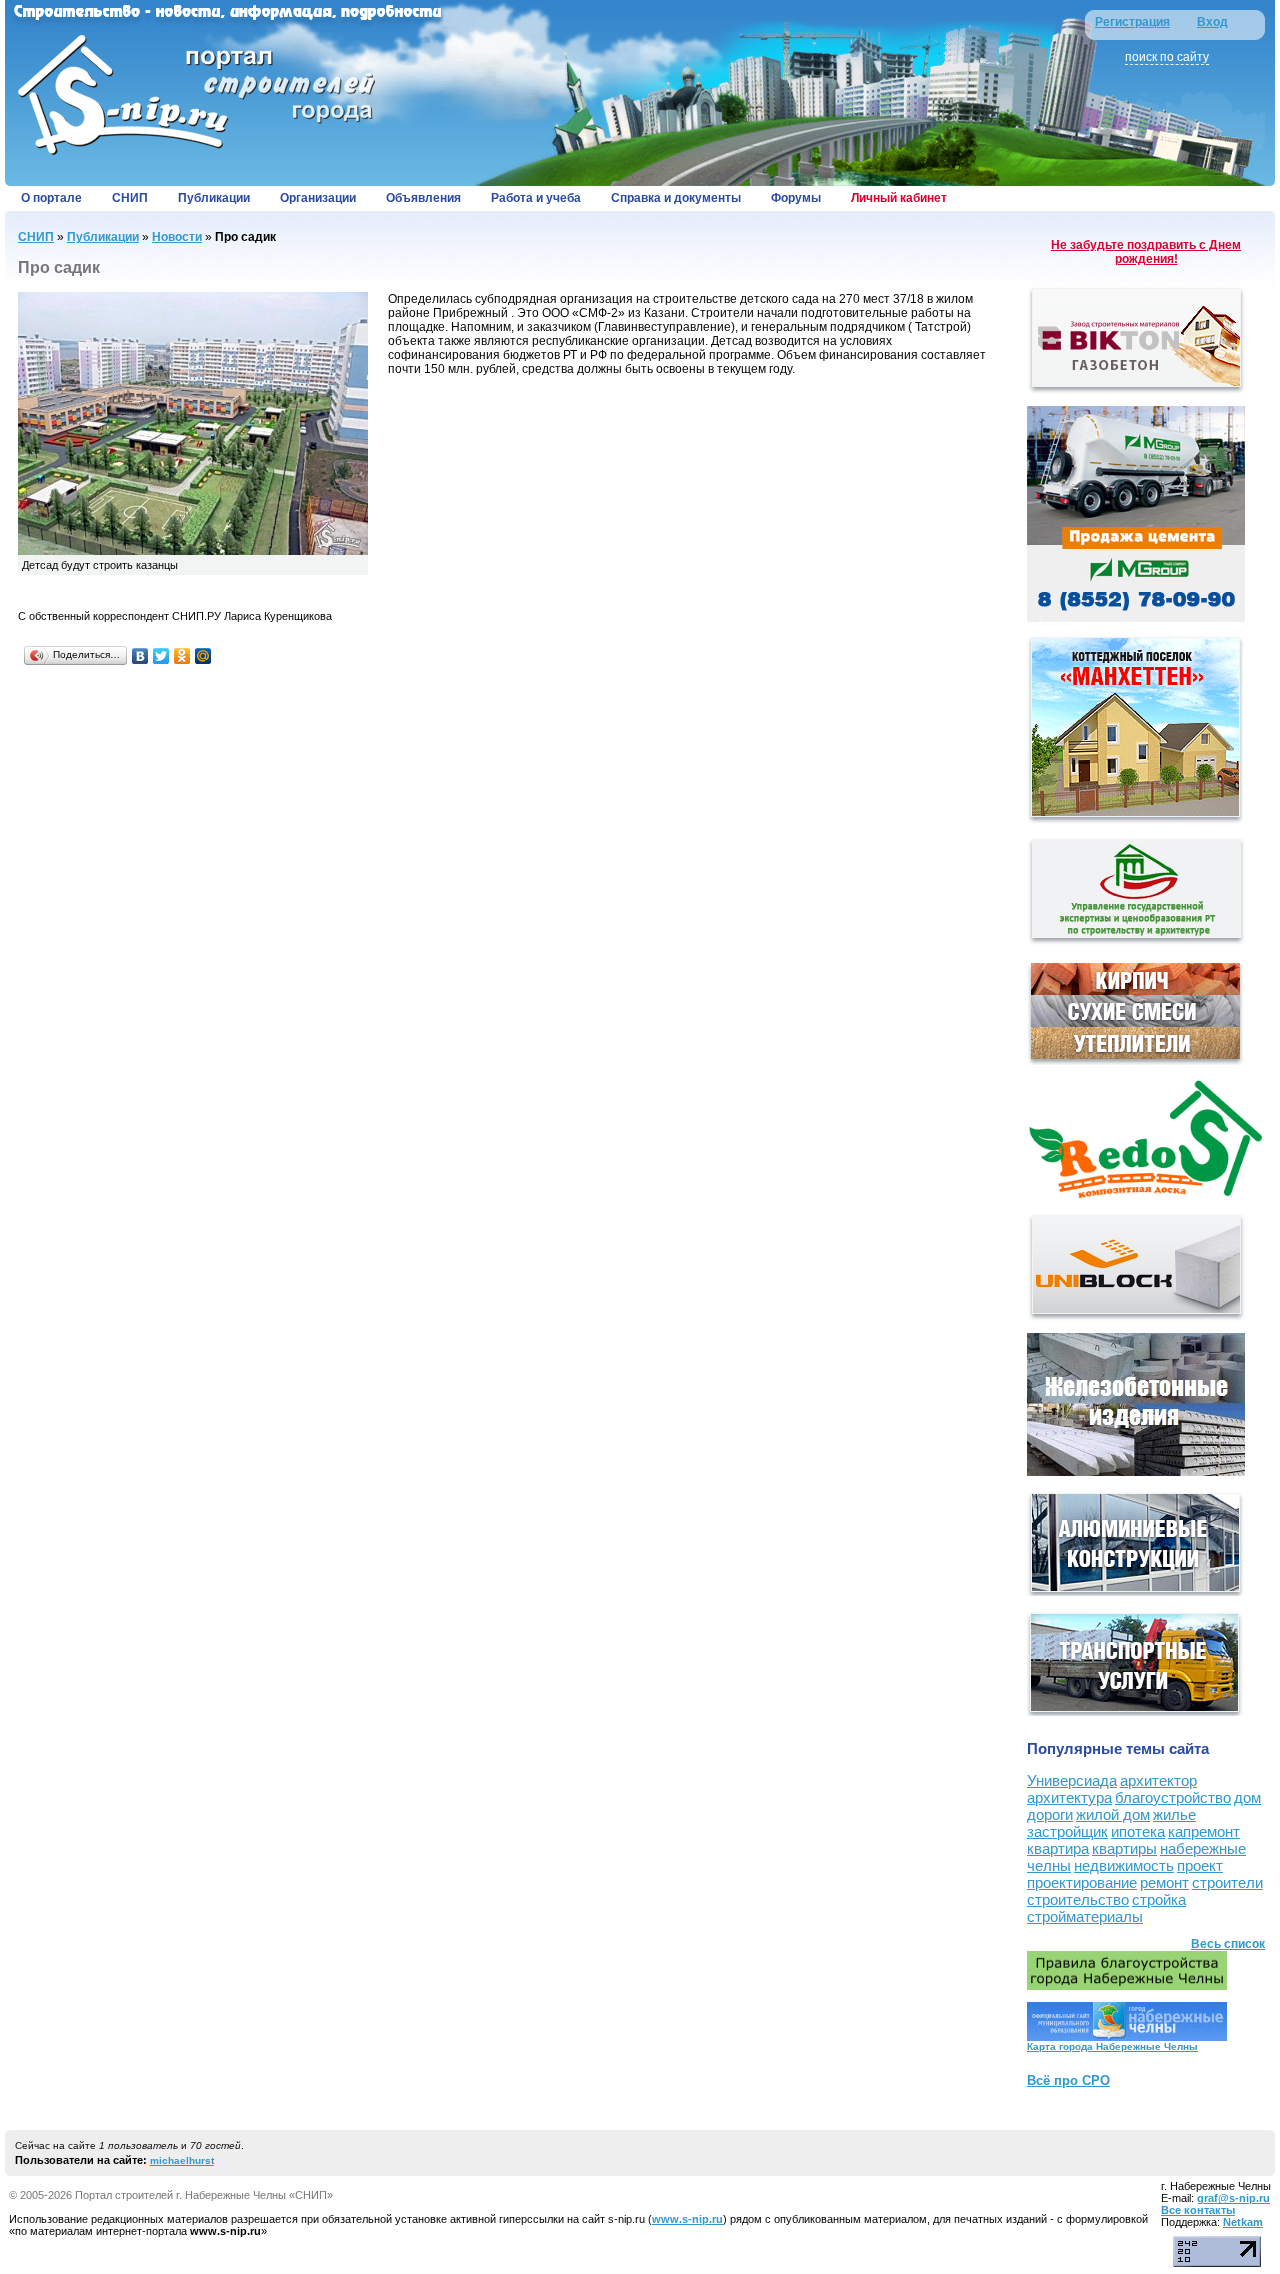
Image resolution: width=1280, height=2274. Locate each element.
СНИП (130, 198)
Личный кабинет (899, 198)
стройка (1159, 1899)
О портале (51, 198)
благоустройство (1173, 1797)
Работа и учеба (536, 198)
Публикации (214, 198)
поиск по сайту (1167, 57)
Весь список (1228, 1944)
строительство (1078, 1899)
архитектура (1069, 1797)
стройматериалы (1085, 1916)
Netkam (1243, 2222)
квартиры (1124, 1848)
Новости (177, 237)
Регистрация (1132, 22)
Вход (1212, 22)
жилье (1174, 1814)
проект (1200, 1865)
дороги (1050, 1814)
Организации (318, 198)
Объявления (423, 198)
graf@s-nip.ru (1233, 2198)
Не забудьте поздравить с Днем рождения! (1146, 252)
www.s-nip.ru (687, 2219)
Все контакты (1198, 2210)
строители (1227, 1882)
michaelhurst (182, 2160)
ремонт (1164, 1882)
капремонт (1204, 1831)
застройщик (1067, 1831)
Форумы (796, 198)
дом (1247, 1797)
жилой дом (1113, 1814)
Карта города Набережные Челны (1112, 2046)
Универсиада (1072, 1780)
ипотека (1138, 1831)
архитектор (1158, 1780)
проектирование (1082, 1882)
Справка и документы (676, 198)
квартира (1058, 1848)
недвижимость (1124, 1865)
